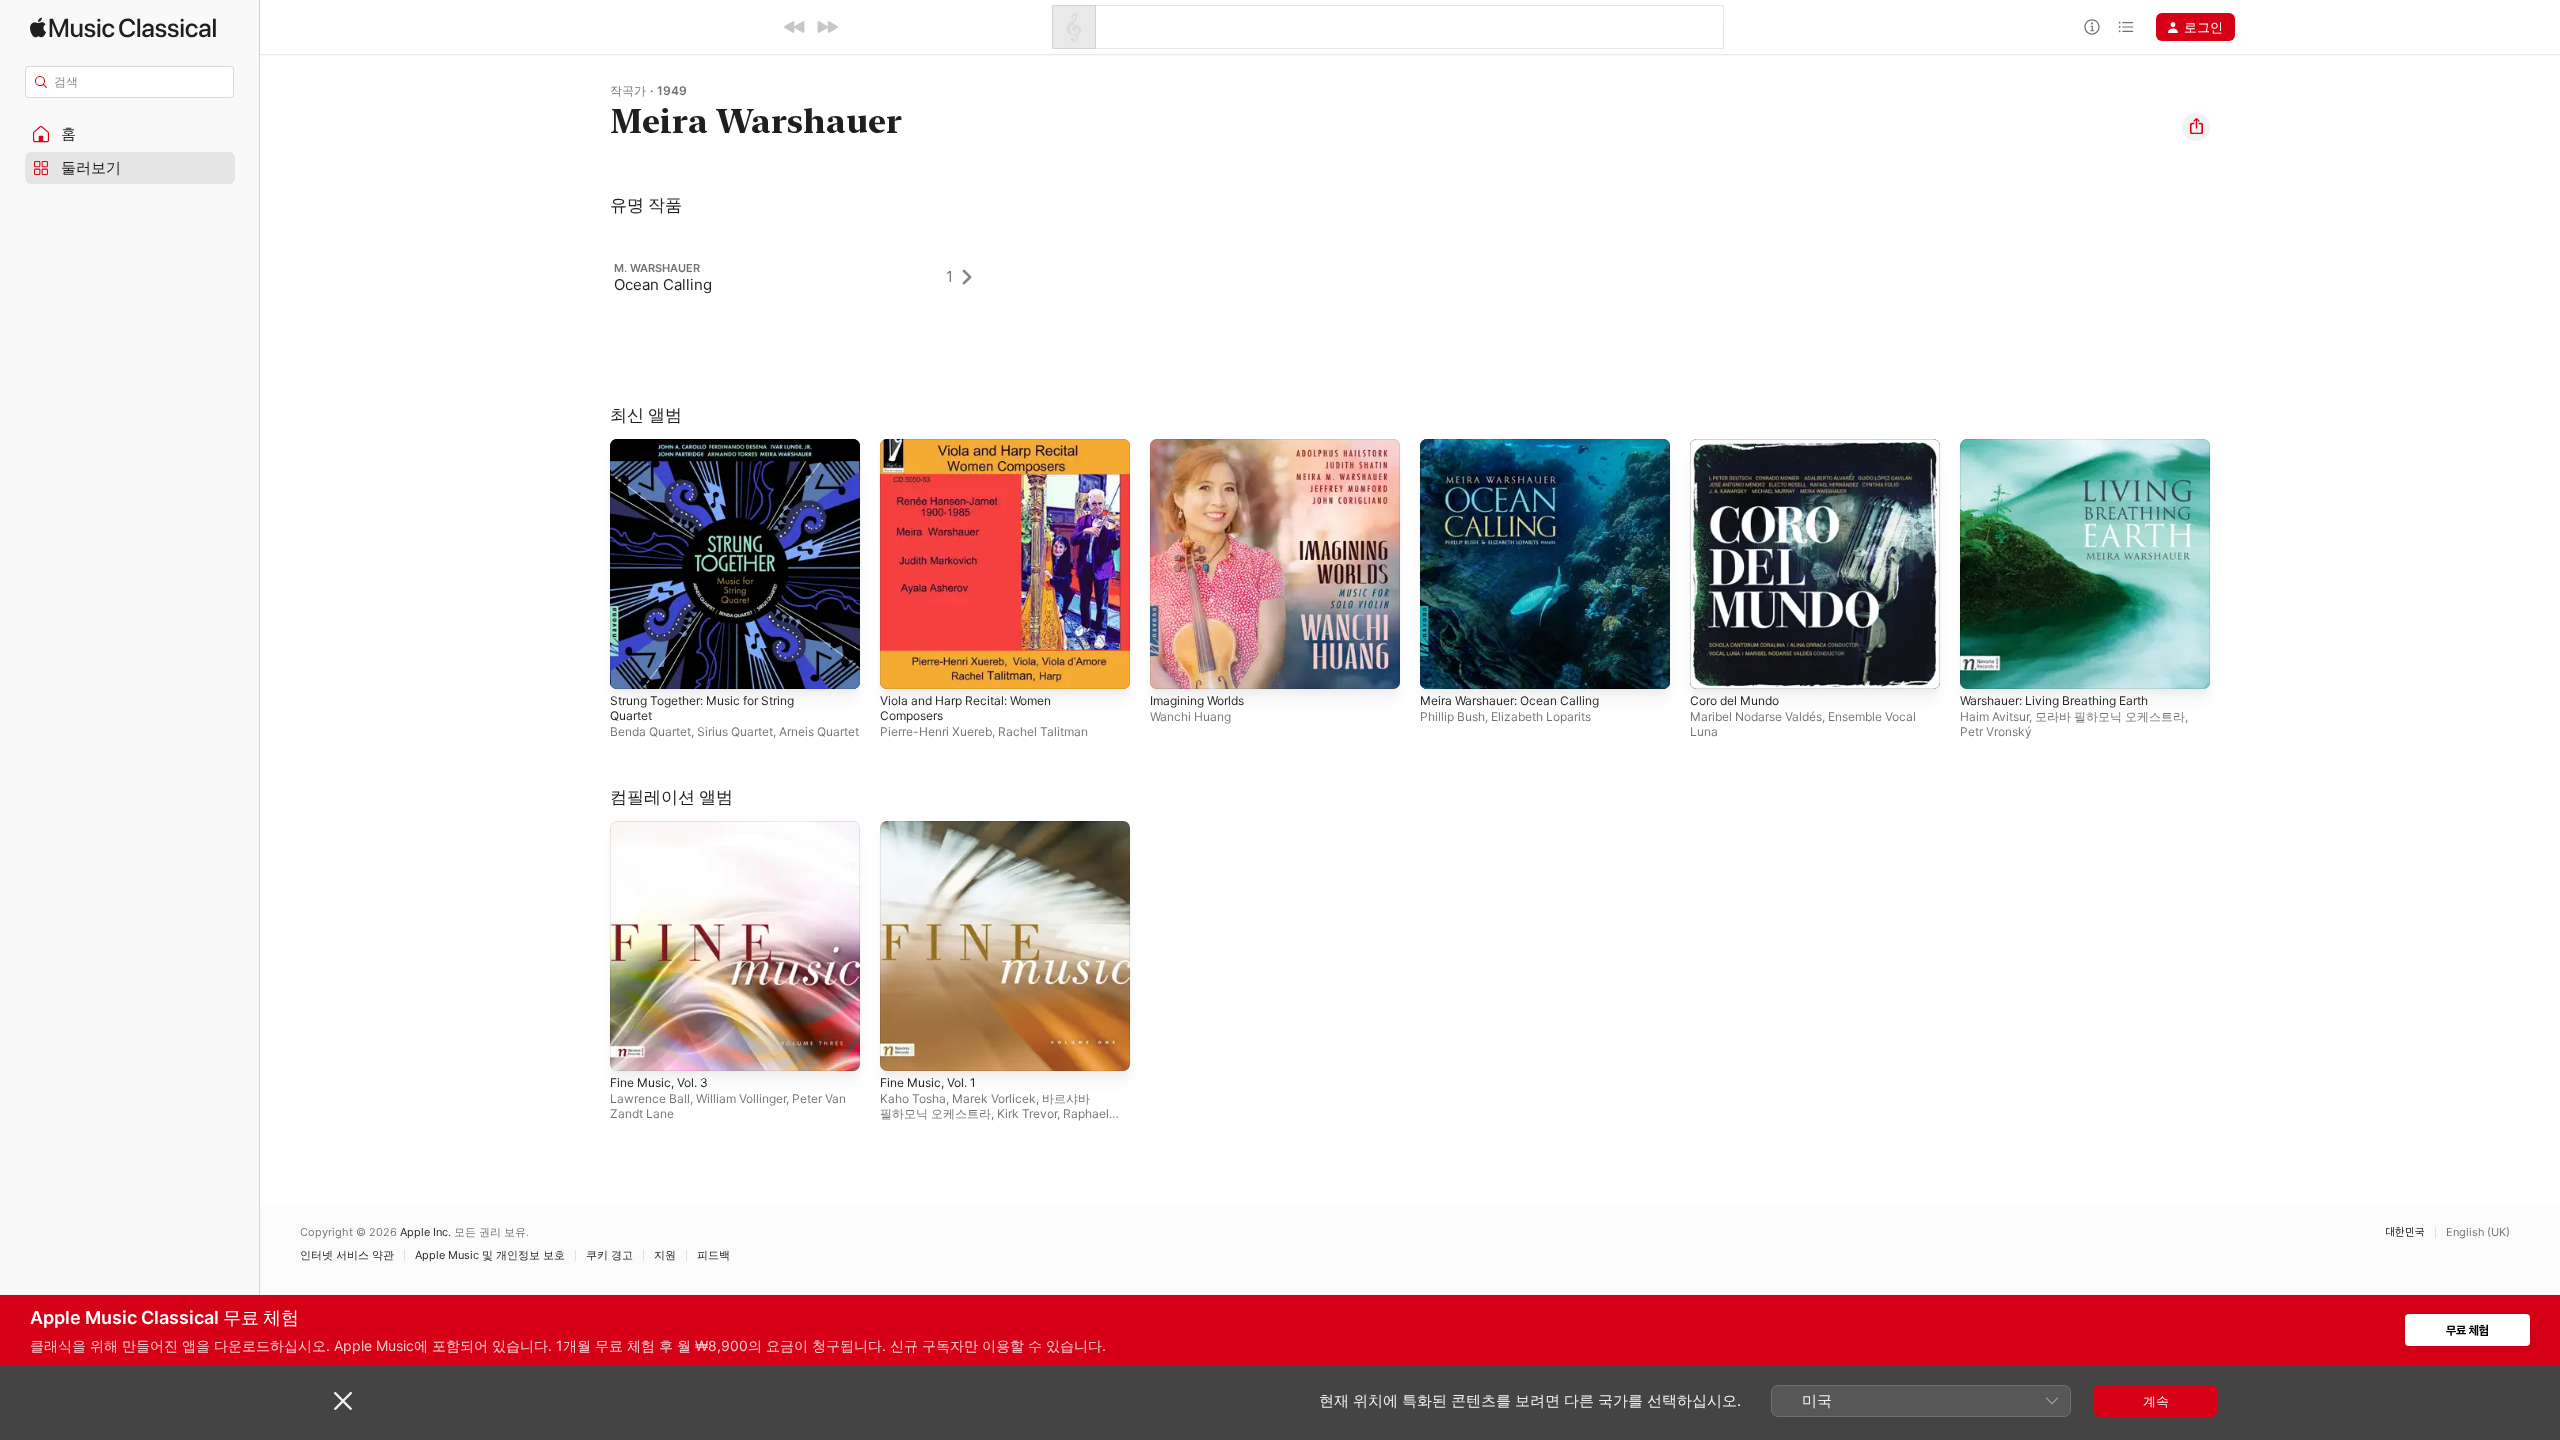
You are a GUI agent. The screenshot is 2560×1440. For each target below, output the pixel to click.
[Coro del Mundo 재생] (1715, 664)
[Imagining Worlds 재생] (1175, 664)
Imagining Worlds (1202, 447)
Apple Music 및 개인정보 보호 (490, 1255)
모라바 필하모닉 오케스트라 (2110, 716)
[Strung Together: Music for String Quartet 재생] (635, 664)
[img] (123, 27)
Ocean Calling (663, 284)
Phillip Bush (1452, 716)
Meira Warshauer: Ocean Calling (1519, 447)
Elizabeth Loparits (1541, 716)
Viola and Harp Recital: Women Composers (975, 455)
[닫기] (343, 1401)
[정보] (2092, 27)
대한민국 (2405, 1232)
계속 (2156, 1401)
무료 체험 (2467, 1330)
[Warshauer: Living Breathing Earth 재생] (1985, 664)
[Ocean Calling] (802, 277)
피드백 (713, 1255)
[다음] (827, 27)
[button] (130, 134)
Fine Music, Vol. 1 (934, 829)
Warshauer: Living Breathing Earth (2065, 447)
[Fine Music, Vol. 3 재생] (635, 1046)
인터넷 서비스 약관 (347, 1255)
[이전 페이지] (590, 564)
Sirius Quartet (735, 731)
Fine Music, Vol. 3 (665, 829)
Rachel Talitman (1043, 731)
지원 (665, 1255)
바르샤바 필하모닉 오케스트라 (985, 1106)
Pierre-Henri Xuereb (936, 731)
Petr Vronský (1996, 731)
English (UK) (2478, 1232)
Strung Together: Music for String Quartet (715, 455)
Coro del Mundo (1740, 447)
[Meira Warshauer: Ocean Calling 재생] (1445, 664)
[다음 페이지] (2230, 564)
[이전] (795, 27)
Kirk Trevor (1027, 1113)
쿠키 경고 (609, 1255)
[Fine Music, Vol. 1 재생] (905, 1046)
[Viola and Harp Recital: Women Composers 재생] (905, 664)
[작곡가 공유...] (2196, 127)
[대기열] (2126, 27)
